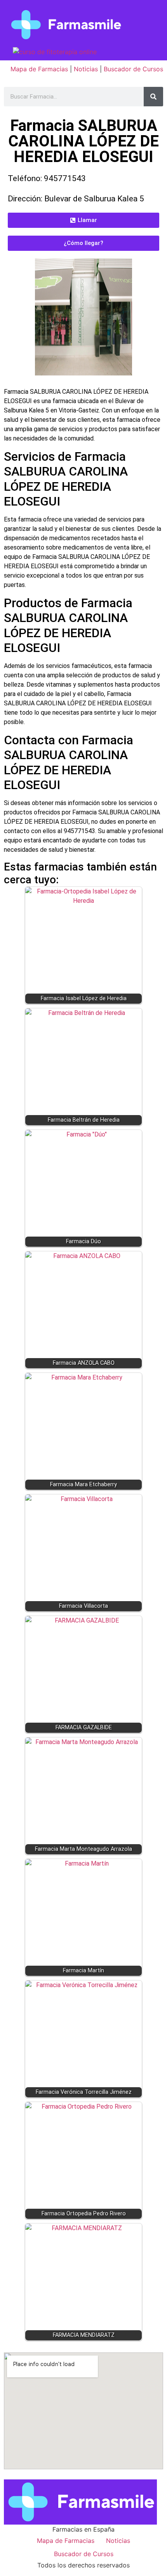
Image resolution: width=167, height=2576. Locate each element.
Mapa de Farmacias (39, 69)
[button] (83, 220)
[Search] (153, 97)
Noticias (86, 69)
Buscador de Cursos (133, 69)
